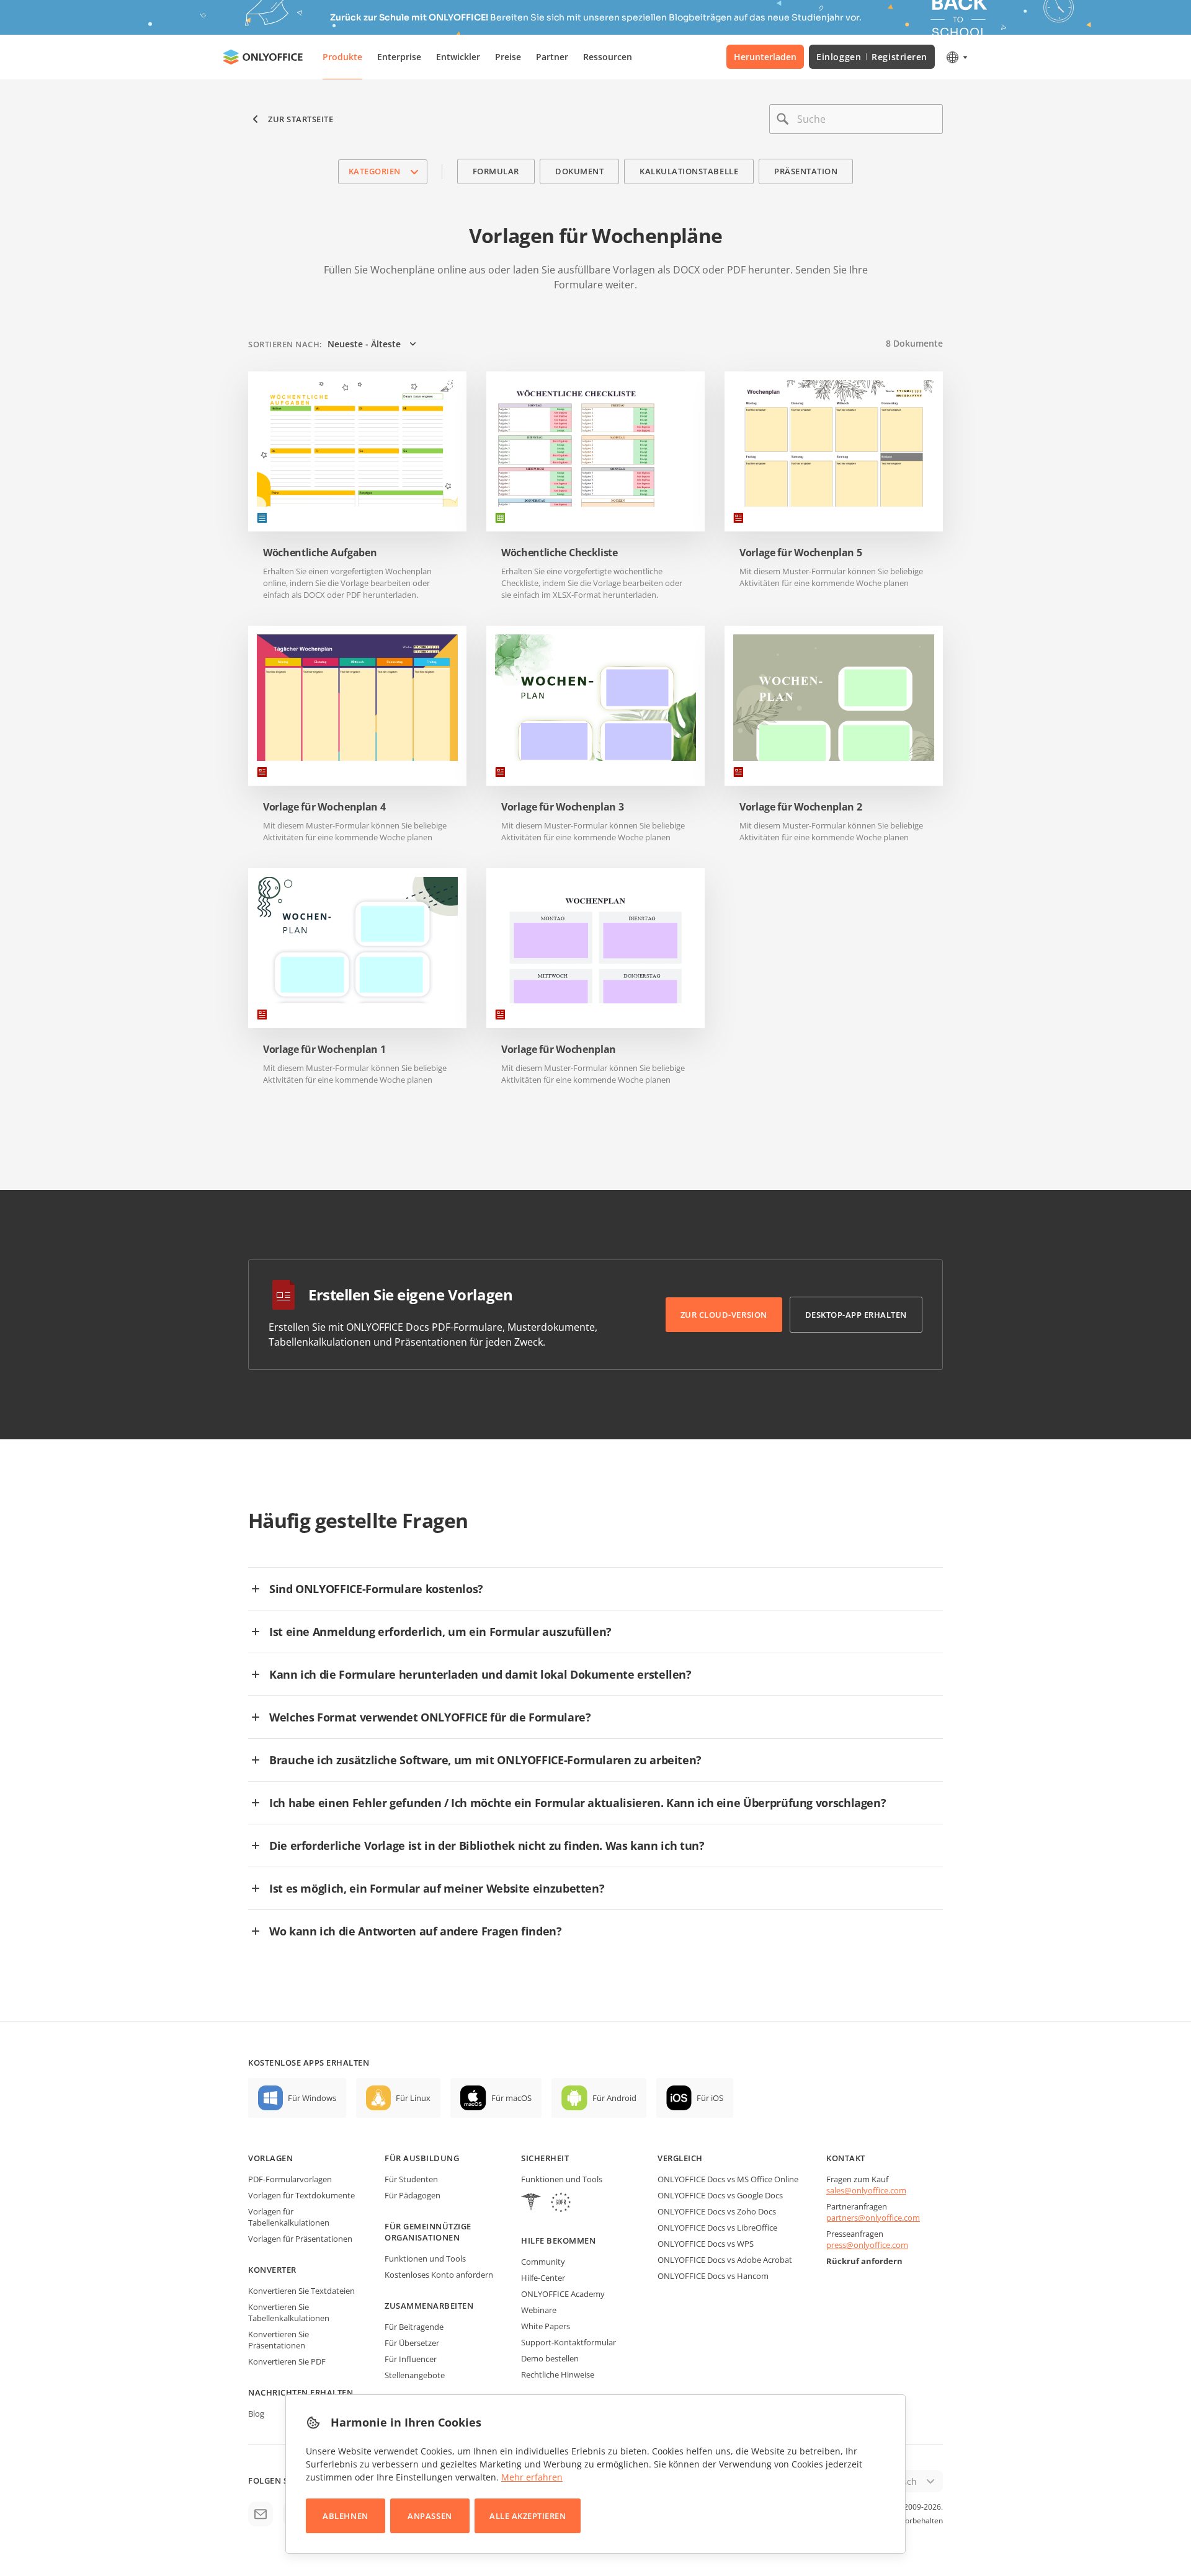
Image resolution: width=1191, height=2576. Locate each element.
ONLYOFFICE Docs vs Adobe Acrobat (725, 2260)
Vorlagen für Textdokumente (301, 2195)
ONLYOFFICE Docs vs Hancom (713, 2276)
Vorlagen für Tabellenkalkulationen (289, 2217)
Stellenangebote (415, 2375)
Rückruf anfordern (864, 2261)
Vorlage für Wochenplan (559, 1050)
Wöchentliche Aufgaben (320, 553)
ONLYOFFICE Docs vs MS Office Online (728, 2179)
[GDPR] (561, 2204)
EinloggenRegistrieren (872, 57)
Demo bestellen (550, 2358)
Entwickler (458, 57)
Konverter (272, 2270)
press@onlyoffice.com (867, 2245)
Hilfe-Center (543, 2278)
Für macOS (511, 2098)
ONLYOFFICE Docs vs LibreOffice (717, 2227)
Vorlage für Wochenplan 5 (801, 553)
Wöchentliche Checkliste (560, 553)
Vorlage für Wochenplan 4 (324, 807)
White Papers (546, 2326)
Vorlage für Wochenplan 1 (324, 1050)
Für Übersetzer (412, 2343)
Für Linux (413, 2098)
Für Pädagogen (413, 2195)
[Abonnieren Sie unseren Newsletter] (261, 2514)
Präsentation (806, 171)
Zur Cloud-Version (724, 1315)
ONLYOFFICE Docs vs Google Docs (720, 2195)
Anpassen (430, 2516)
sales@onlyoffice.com (866, 2190)
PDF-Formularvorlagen (290, 2179)
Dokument (579, 171)
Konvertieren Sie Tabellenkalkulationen (289, 2312)
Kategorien (375, 171)
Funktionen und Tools (425, 2258)
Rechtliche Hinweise (558, 2374)
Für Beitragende (414, 2327)
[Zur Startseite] (263, 57)
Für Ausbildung (422, 2158)
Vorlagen (270, 2158)
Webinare (539, 2310)
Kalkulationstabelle (689, 171)
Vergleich (680, 2158)
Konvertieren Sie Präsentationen (279, 2340)
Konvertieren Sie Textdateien (301, 2291)
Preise (508, 57)
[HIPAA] (531, 2204)
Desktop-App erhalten (856, 1315)
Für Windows (312, 2098)
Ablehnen (345, 2516)
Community (543, 2262)
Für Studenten (411, 2179)
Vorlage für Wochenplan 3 (562, 807)
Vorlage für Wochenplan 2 (801, 807)
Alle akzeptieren (528, 2516)
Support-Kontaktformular (569, 2342)
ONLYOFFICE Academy (563, 2294)
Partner (552, 57)
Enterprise (399, 57)
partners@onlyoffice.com (873, 2218)
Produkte (342, 57)
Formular (496, 171)
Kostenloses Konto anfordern (439, 2275)
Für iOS (710, 2098)
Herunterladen (765, 57)
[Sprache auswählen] (956, 57)
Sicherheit (545, 2158)
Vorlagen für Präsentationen (300, 2239)
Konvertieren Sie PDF (287, 2361)
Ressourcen (608, 57)
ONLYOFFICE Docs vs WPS (706, 2244)
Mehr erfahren (532, 2477)
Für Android (614, 2098)
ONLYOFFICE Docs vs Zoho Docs (717, 2211)
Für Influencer (411, 2359)
